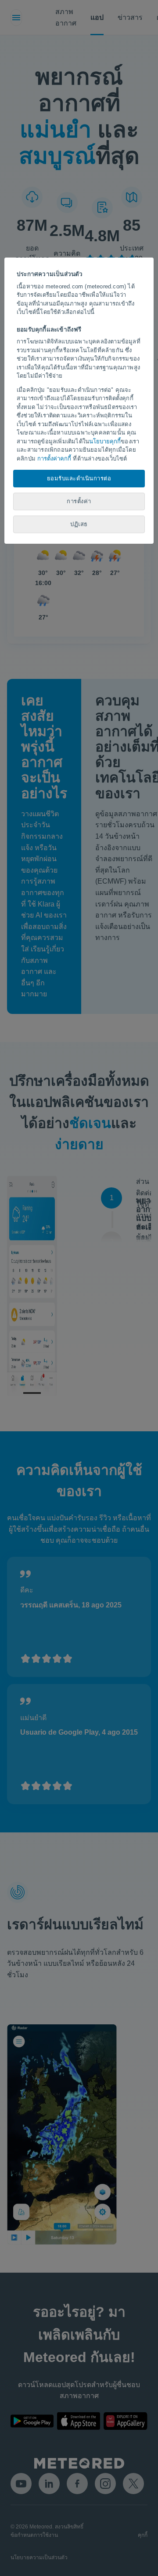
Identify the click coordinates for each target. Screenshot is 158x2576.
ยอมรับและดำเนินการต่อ (79, 478)
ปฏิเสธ (79, 524)
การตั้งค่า (79, 501)
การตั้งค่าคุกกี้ (54, 459)
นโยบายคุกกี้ (105, 441)
